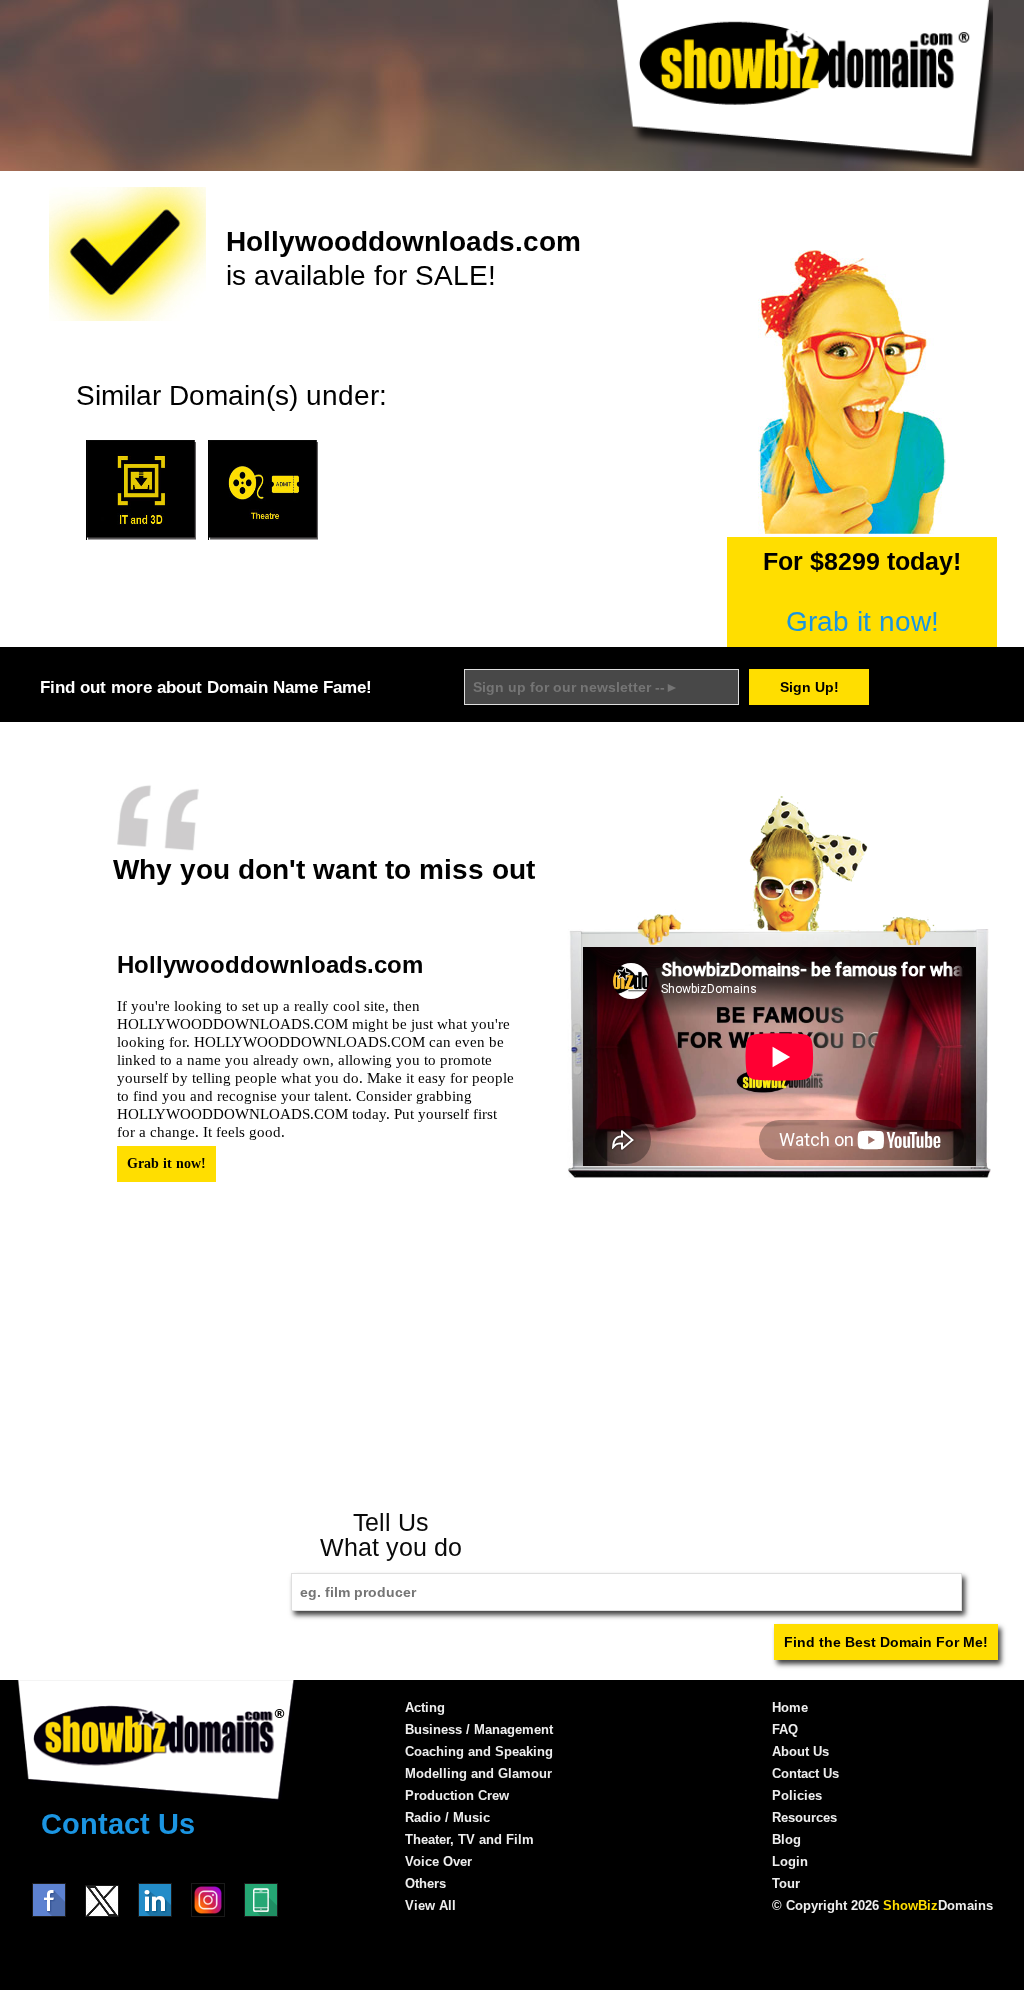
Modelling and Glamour (478, 1773)
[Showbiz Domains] (803, 163)
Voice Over (438, 1861)
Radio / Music (447, 1817)
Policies (797, 1795)
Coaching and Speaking (479, 1751)
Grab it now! (862, 621)
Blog (786, 1839)
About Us (800, 1751)
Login (790, 1861)
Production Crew (457, 1795)
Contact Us (118, 1824)
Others (425, 1883)
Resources (804, 1817)
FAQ (785, 1729)
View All (430, 1905)
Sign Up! (809, 687)
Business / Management (479, 1729)
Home (790, 1707)
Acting (425, 1707)
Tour (786, 1883)
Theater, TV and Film (469, 1839)
